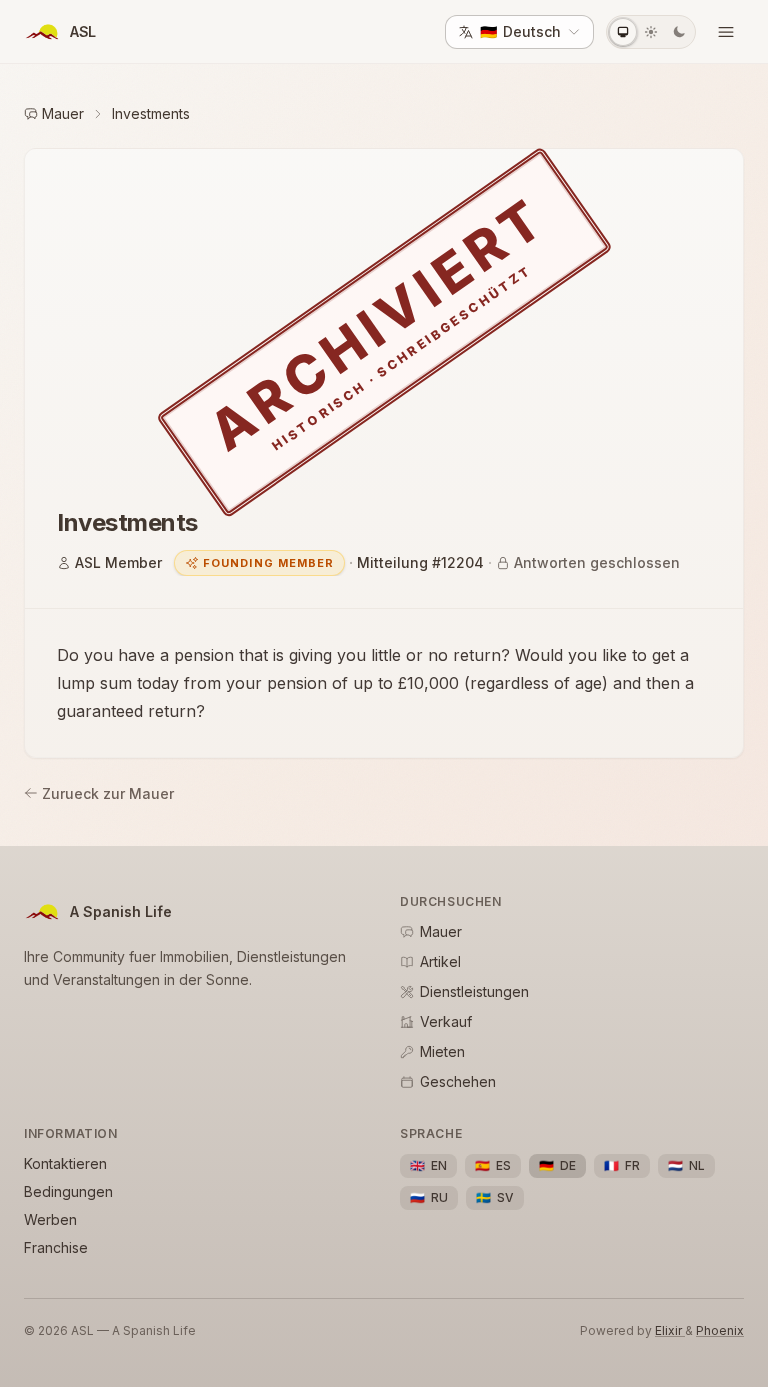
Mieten (442, 1051)
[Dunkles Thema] (679, 32)
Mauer (63, 113)
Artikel (440, 961)
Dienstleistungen (474, 991)
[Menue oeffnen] (726, 32)
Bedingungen (68, 1191)
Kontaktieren (65, 1163)
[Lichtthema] (651, 32)
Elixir (670, 1330)
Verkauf (446, 1021)
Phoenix (720, 1330)
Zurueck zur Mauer (108, 793)
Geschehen (458, 1081)
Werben (50, 1219)
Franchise (56, 1247)
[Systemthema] (623, 32)
